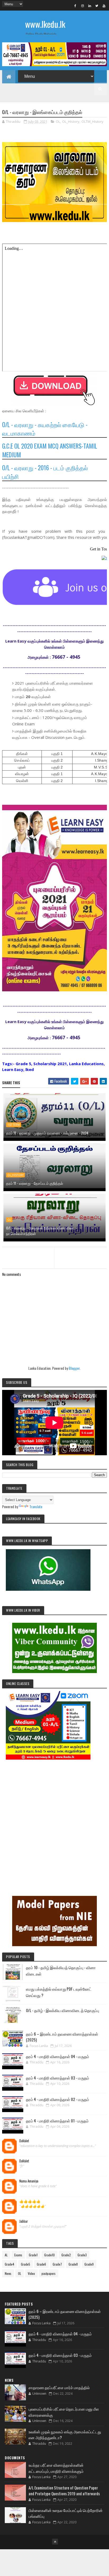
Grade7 (57, 2264)
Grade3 (82, 2255)
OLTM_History (92, 121)
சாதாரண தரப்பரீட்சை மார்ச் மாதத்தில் (59, 2387)
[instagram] (83, 6)
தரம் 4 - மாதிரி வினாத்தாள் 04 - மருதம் (58, 2056)
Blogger (74, 1368)
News (8, 2273)
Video (31, 2273)
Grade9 (89, 2264)
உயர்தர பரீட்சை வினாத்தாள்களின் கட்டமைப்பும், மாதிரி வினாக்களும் (56, 2468)
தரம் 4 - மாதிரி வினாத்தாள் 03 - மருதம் (58, 2078)
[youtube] (104, 6)
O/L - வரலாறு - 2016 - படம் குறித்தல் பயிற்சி (45, 472)
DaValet (24, 2141)
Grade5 (26, 2264)
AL (6, 2255)
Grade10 (49, 2255)
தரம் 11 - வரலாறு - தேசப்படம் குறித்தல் (35, 1183)
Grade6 (41, 2264)
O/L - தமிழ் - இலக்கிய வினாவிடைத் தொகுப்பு (63, 2010)
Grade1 (33, 2255)
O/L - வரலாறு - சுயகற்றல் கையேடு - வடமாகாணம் (45, 429)
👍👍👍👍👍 (30, 2201)
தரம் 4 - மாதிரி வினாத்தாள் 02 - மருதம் (58, 2099)
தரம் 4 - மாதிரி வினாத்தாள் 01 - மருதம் (57, 2121)
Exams (18, 2255)
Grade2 (66, 2255)
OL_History (71, 121)
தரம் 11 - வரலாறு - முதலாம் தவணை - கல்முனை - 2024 (47, 1133)
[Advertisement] (54, 1820)
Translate (36, 1506)
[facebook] (75, 6)
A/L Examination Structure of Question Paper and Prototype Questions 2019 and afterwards (64, 2491)
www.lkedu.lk (45, 24)
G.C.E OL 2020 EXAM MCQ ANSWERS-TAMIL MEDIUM (50, 450)
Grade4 (10, 2264)
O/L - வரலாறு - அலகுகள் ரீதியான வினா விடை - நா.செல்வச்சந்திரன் (42, 1231)
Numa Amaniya (29, 2181)
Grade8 (73, 2264)
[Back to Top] (55, 2542)
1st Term (14, 1125)
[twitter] (97, 6)
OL (58, 121)
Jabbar (24, 2221)
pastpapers (49, 2273)
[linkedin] (90, 6)
